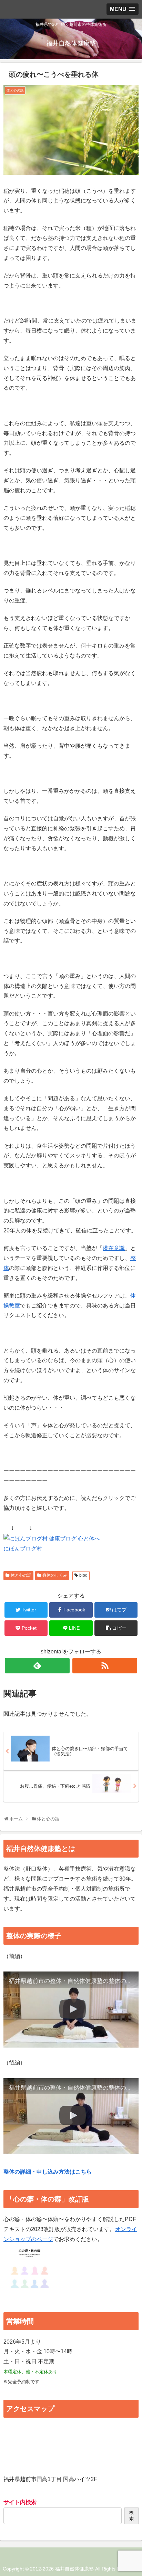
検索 (131, 2516)
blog (83, 1575)
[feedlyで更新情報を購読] (37, 1666)
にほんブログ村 (23, 1549)
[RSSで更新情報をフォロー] (105, 1666)
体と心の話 (21, 1575)
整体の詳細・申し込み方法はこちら (48, 2172)
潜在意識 (114, 1248)
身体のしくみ (55, 1575)
